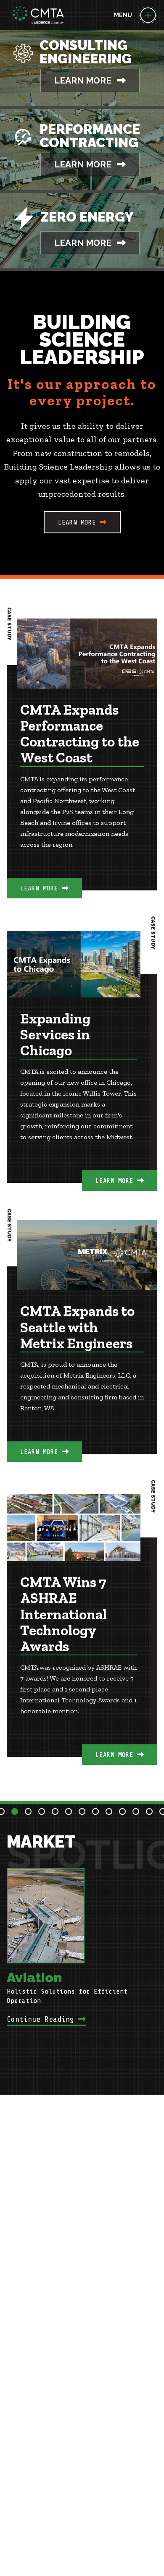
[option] (82, 1945)
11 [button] (136, 1811)
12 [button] (149, 1811)
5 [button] (55, 1811)
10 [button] (122, 1811)
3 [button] (28, 1811)
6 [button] (69, 1811)
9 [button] (109, 1811)
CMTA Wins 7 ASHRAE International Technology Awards (63, 1615)
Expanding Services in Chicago (55, 1035)
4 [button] (42, 1811)
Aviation (34, 1977)
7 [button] (82, 1811)
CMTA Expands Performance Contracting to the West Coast (80, 734)
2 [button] (15, 1811)
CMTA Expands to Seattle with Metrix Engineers (77, 1328)
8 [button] (95, 1811)
